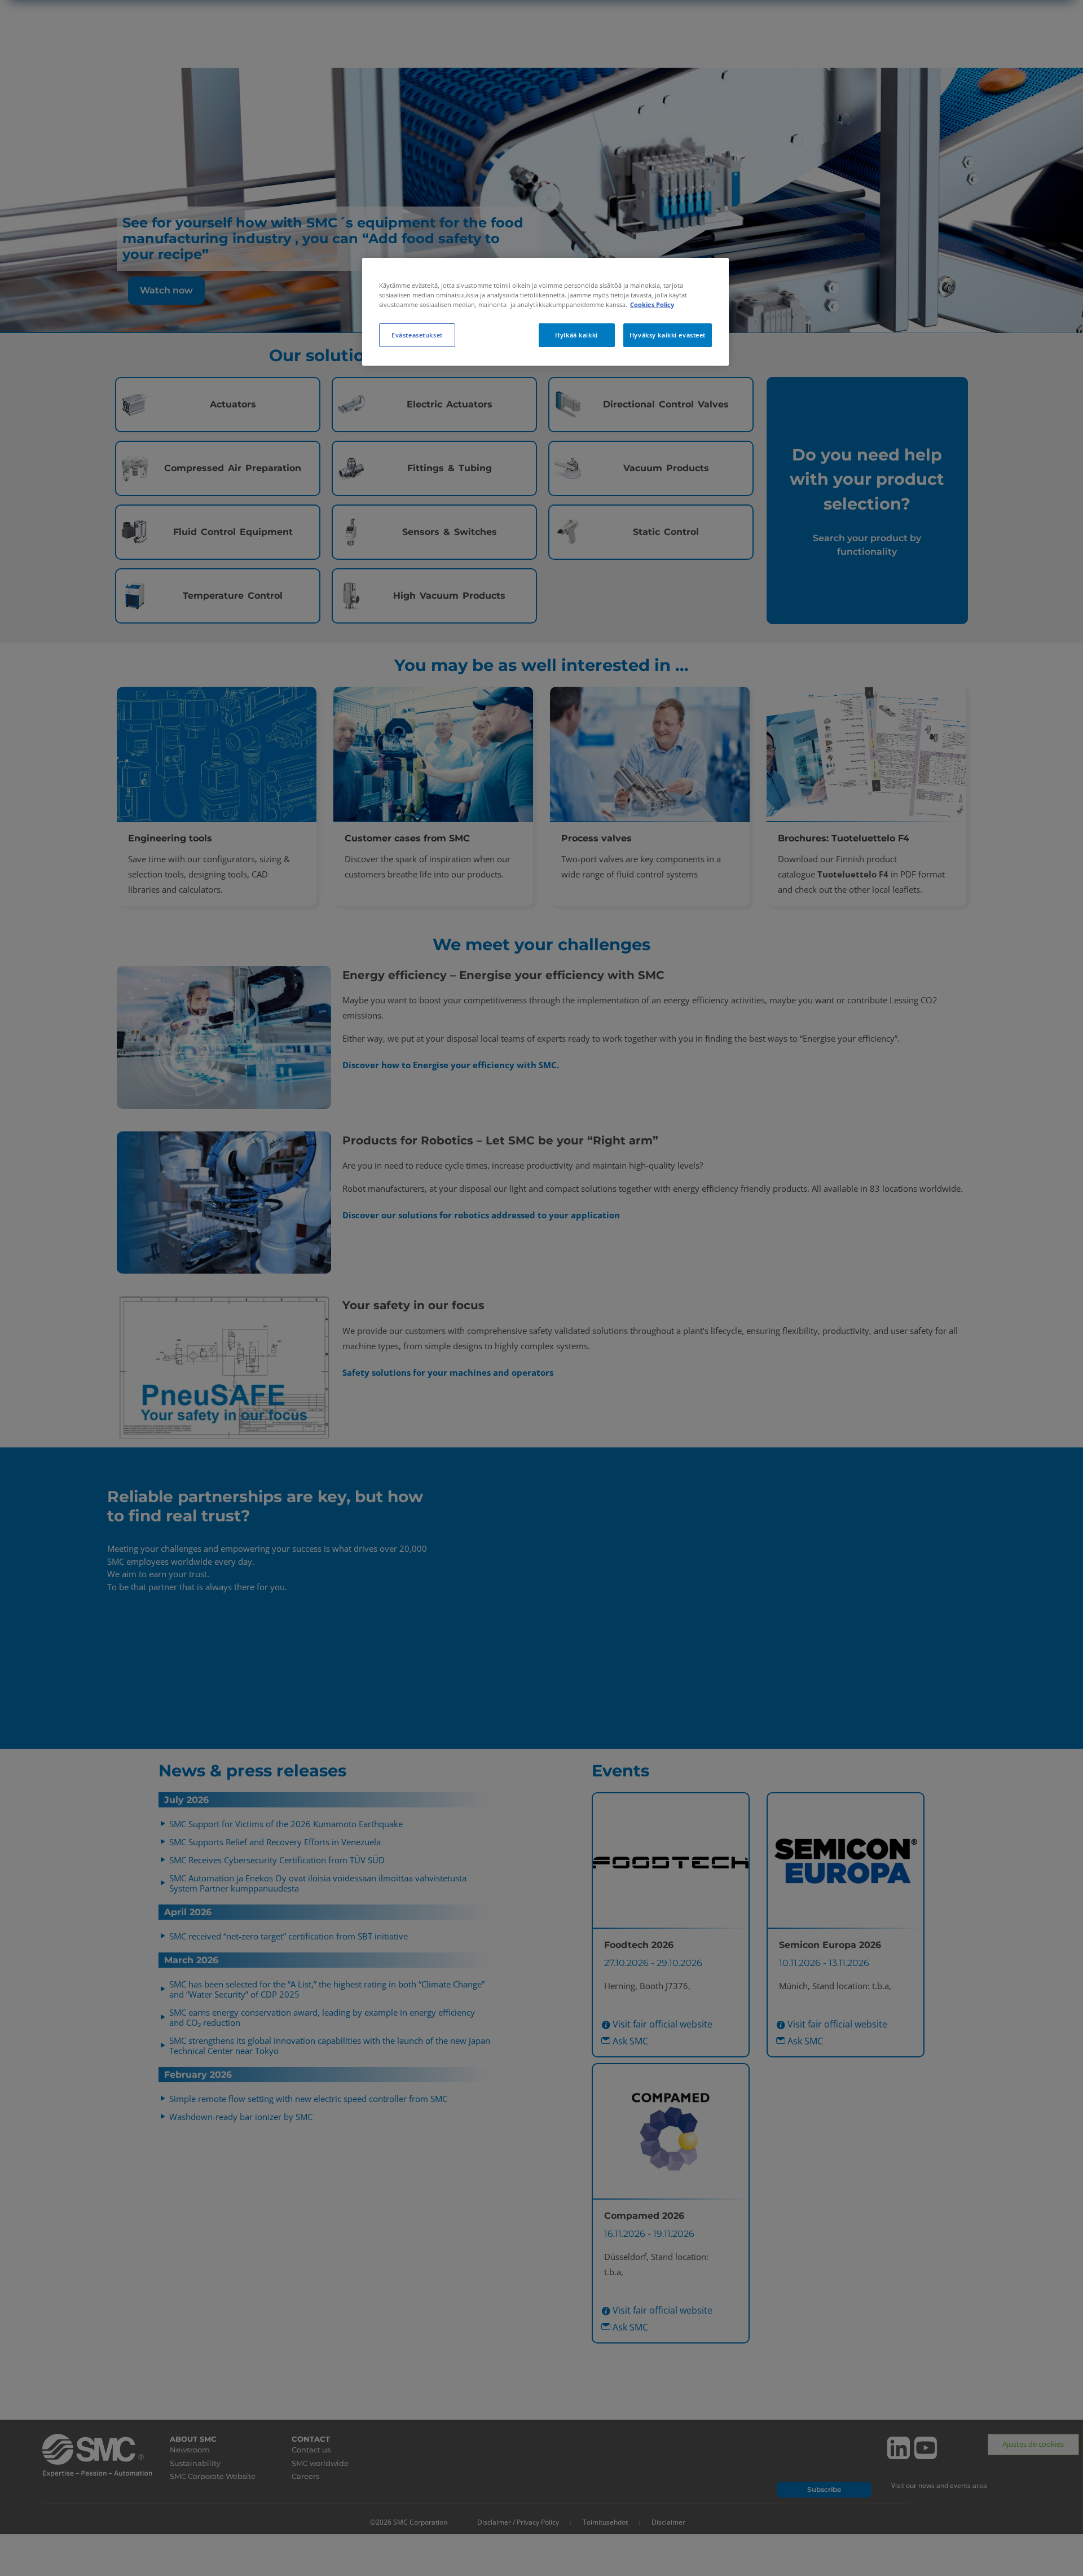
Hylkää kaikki (576, 335)
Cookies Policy (652, 304)
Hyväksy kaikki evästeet (668, 335)
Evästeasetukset (417, 335)
